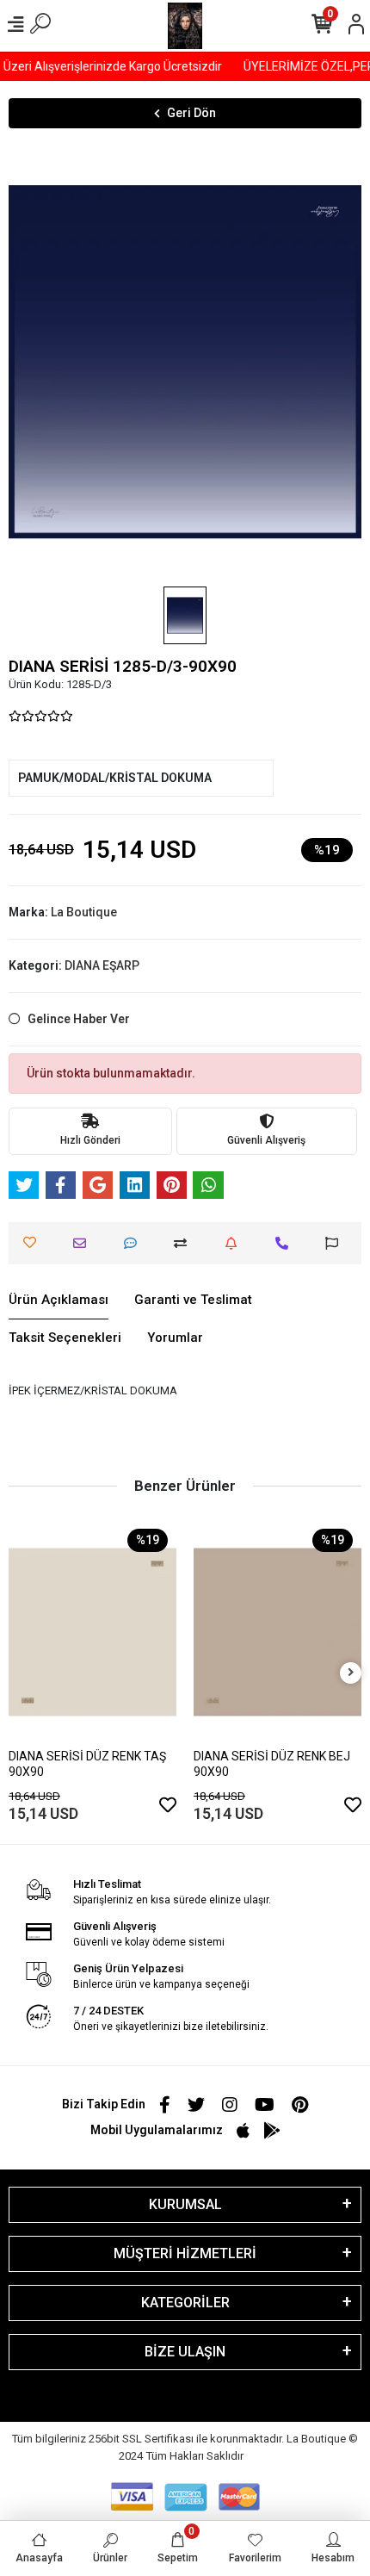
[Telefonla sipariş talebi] (286, 1243)
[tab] (59, 1300)
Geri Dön (191, 113)
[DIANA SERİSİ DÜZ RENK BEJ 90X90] (277, 1632)
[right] (351, 1673)
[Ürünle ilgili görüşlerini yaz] (135, 1243)
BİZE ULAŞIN (185, 2352)
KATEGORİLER (185, 2303)
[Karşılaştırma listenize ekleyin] (185, 1243)
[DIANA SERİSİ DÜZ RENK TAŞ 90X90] (92, 1632)
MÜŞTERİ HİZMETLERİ (185, 2253)
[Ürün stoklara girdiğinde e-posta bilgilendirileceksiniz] (235, 1243)
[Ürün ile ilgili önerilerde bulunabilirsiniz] (336, 1243)
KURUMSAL (185, 2204)
